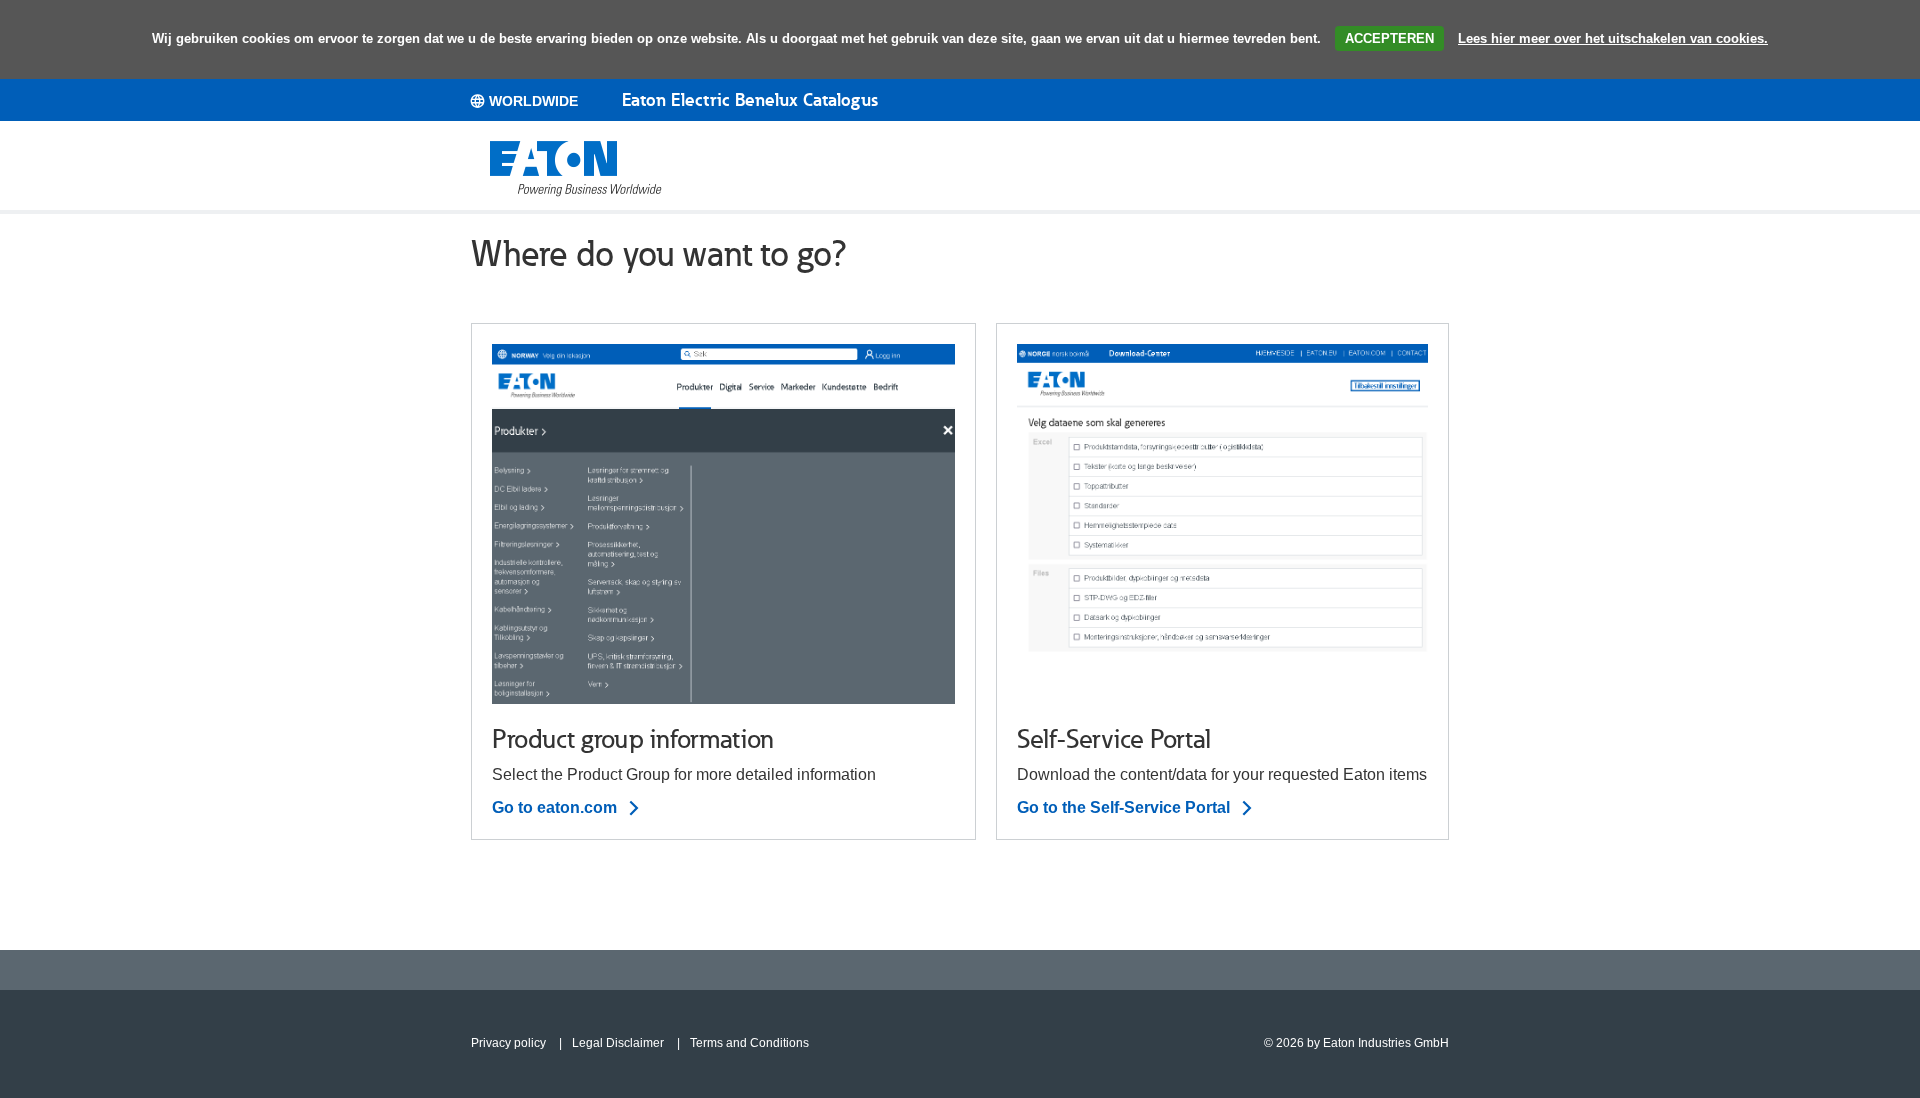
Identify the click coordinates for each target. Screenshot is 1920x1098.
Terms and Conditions (749, 1043)
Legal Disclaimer (618, 1043)
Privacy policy (508, 1043)
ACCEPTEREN (1389, 38)
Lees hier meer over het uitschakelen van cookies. (1613, 38)
